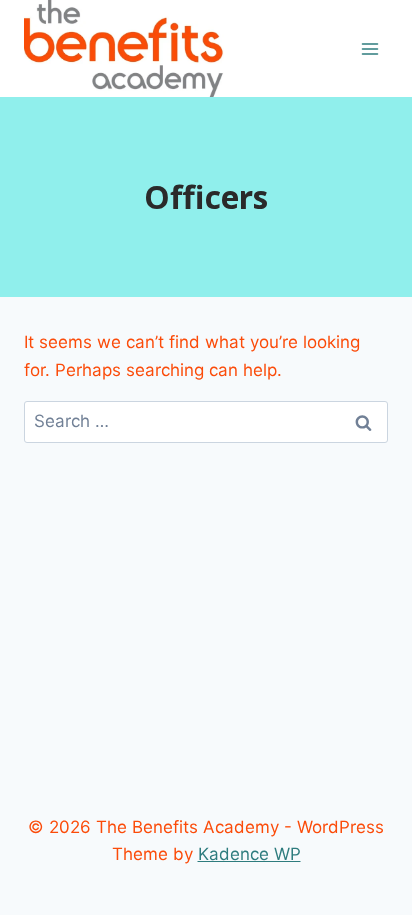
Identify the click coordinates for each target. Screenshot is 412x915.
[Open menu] (369, 48)
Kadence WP (249, 854)
